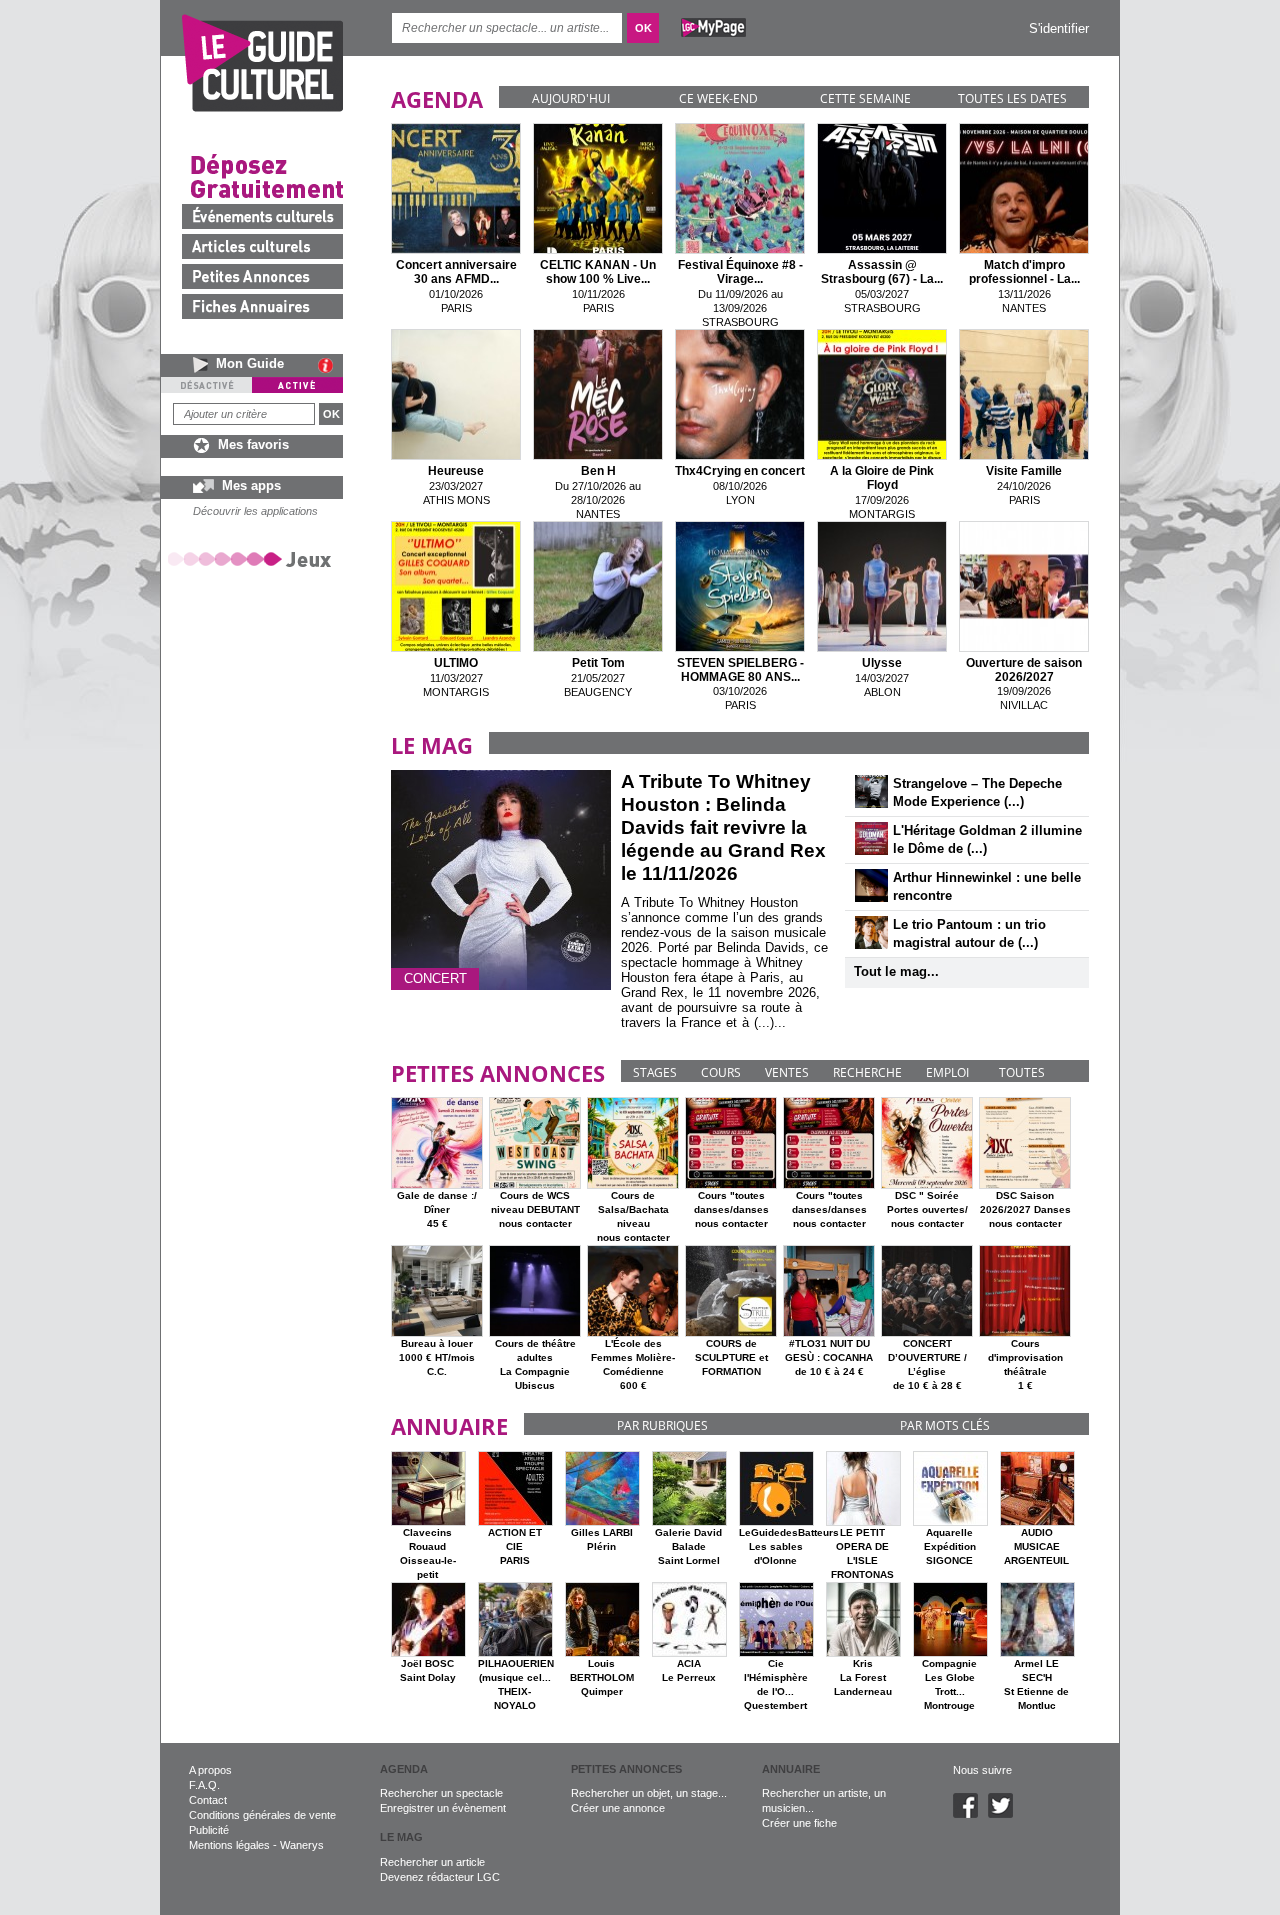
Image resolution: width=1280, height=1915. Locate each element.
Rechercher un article (432, 1862)
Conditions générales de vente (262, 1815)
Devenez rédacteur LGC (440, 1877)
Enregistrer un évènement (443, 1808)
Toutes (1022, 1072)
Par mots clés (945, 1425)
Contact (208, 1800)
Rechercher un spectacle (441, 1793)
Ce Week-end (718, 98)
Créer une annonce (618, 1808)
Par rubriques (662, 1425)
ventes (787, 1072)
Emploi (947, 1072)
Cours (721, 1072)
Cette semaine (865, 98)
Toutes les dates (1012, 98)
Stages (655, 1072)
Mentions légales (229, 1845)
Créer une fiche (799, 1823)
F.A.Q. (204, 1785)
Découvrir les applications (255, 511)
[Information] (330, 365)
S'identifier (1059, 28)
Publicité (209, 1830)
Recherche (867, 1072)
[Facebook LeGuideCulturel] (970, 1814)
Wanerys (302, 1845)
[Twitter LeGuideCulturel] (1005, 1814)
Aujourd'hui (571, 98)
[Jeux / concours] (253, 558)
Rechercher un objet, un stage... (649, 1793)
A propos (210, 1770)
